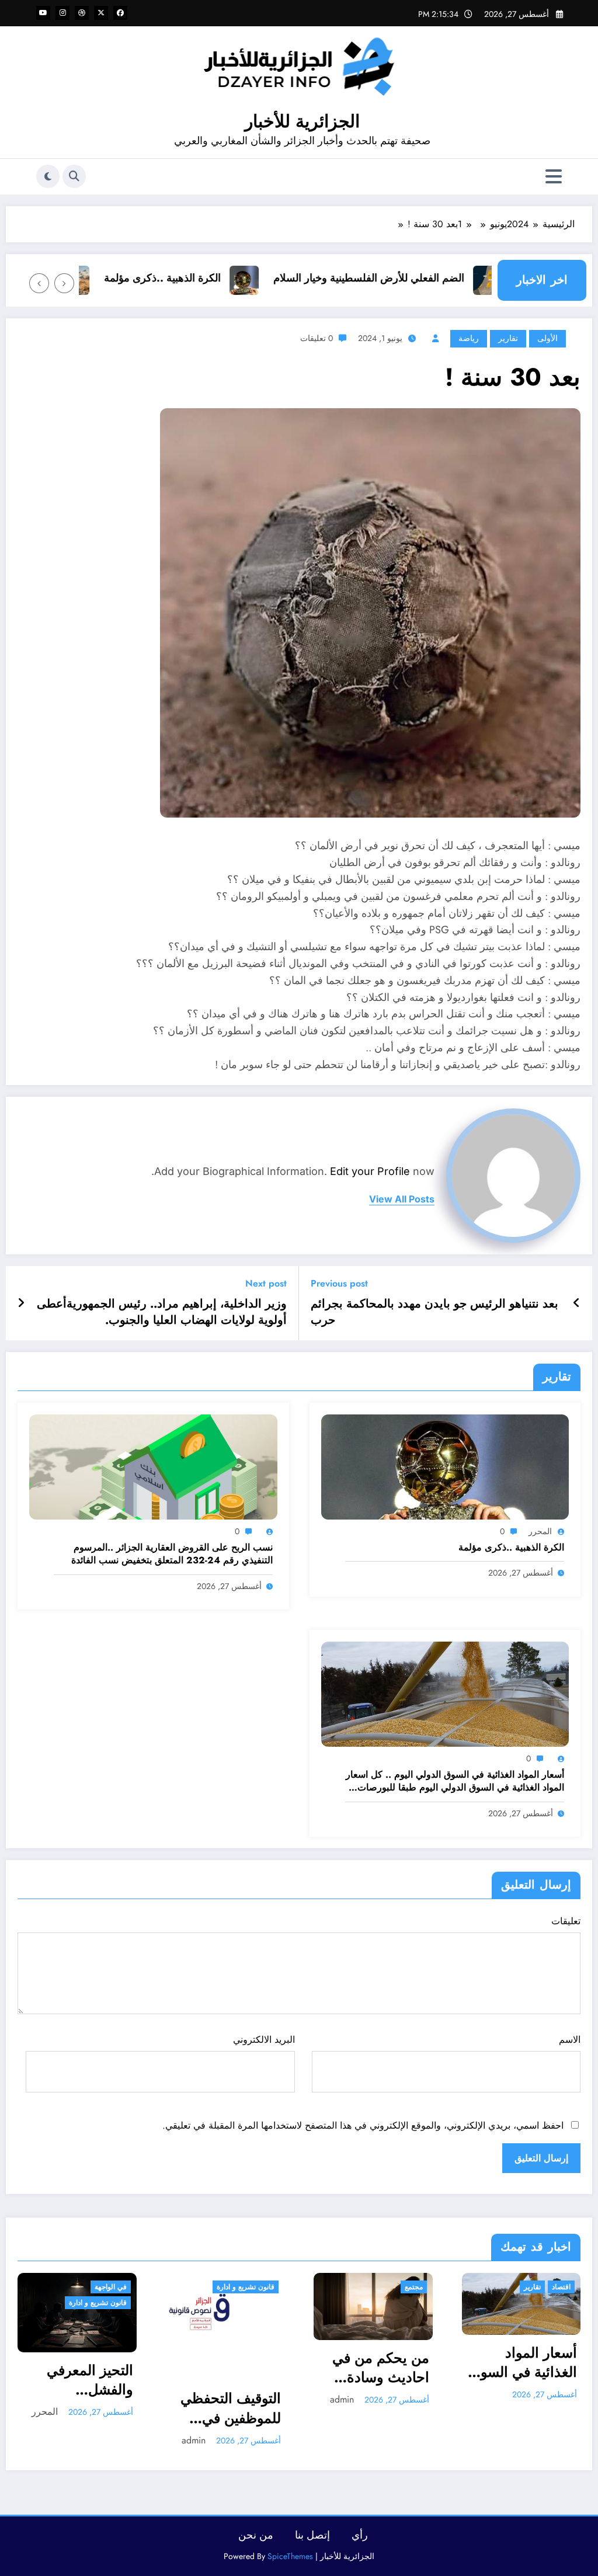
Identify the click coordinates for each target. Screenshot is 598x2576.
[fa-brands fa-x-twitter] (101, 13)
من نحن (256, 2540)
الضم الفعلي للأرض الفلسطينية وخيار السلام (415, 278)
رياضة (469, 338)
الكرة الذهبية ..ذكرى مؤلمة (208, 278)
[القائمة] (554, 177)
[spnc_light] (48, 176)
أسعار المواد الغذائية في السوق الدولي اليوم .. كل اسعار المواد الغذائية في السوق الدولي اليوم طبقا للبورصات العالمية (455, 1781)
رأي (360, 2540)
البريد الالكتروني (264, 2040)
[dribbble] (82, 13)
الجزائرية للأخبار (302, 121)
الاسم (570, 2040)
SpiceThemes (290, 2561)
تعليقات (566, 1921)
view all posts (402, 1199)
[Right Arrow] (39, 283)
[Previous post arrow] (577, 1303)
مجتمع (266, 2287)
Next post (266, 1283)
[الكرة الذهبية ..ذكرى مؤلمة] (445, 1466)
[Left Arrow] (64, 283)
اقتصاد (413, 2287)
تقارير (508, 338)
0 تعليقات (317, 338)
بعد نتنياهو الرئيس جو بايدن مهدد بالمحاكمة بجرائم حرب (434, 1312)
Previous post (339, 1283)
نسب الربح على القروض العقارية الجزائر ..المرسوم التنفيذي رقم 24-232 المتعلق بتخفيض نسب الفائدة (172, 1554)
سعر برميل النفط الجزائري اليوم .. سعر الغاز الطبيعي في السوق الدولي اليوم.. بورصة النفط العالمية (524, 2413)
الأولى (547, 338)
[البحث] (74, 176)
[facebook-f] (120, 13)
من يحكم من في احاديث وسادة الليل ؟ (233, 2368)
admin (46, 2440)
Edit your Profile (370, 1171)
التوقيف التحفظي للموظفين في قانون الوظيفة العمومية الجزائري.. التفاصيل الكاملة (83, 2408)
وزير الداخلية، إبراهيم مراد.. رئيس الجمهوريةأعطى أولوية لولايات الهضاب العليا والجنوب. (162, 1312)
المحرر (540, 1531)
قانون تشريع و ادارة (98, 2287)
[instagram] (62, 13)
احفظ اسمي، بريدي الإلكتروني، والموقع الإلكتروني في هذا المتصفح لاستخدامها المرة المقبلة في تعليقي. (363, 2125)
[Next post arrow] (21, 1303)
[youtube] (43, 13)
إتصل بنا (312, 2540)
